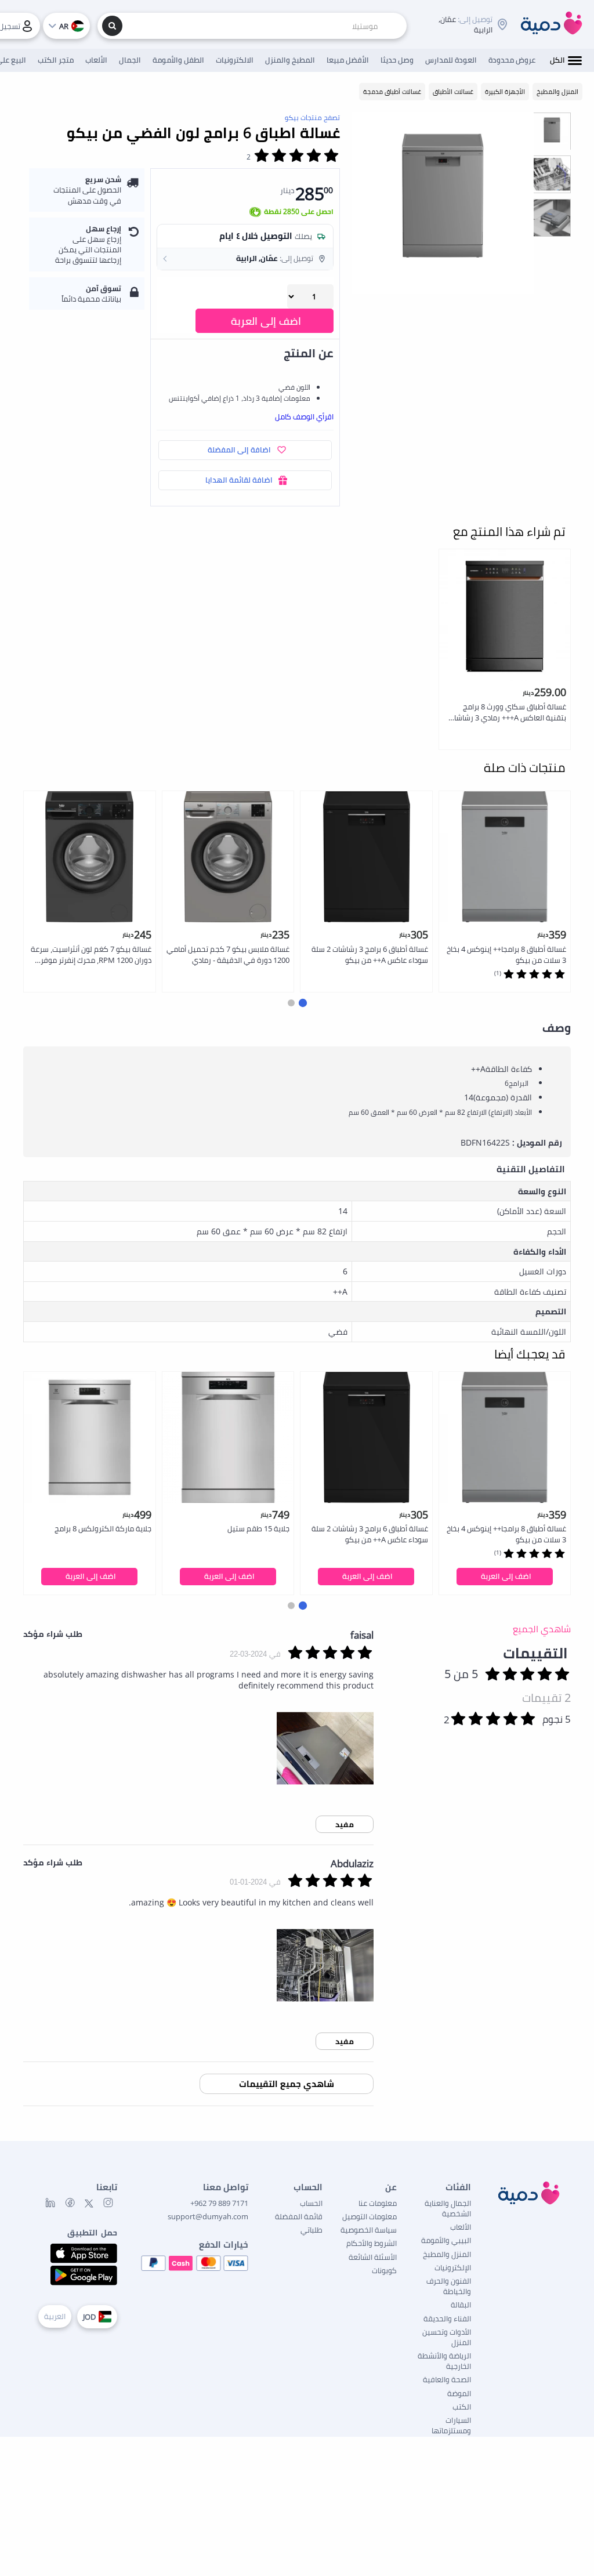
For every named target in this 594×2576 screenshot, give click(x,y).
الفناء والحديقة (447, 2318)
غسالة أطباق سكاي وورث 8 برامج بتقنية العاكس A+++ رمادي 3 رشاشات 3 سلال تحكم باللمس (507, 713)
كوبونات (384, 2270)
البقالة (461, 2305)
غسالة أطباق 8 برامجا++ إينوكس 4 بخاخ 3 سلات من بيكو (506, 954)
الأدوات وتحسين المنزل (447, 2337)
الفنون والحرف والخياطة (449, 2286)
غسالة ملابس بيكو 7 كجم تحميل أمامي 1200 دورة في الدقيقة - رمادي (228, 954)
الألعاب (461, 2227)
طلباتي (312, 2230)
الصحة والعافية (447, 2379)
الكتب (462, 2407)
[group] (552, 131)
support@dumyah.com (208, 2216)
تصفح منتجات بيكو (312, 117)
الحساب (311, 2203)
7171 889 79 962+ (219, 2203)
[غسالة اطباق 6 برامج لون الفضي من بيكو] (443, 203)
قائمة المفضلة (299, 2216)
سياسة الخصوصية (369, 2230)
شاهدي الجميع (542, 1629)
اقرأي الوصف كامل (304, 416)
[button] (245, 259)
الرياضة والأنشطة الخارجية (444, 2361)
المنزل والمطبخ (447, 2254)
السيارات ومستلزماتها (451, 2425)
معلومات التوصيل (370, 2216)
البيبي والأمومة (446, 2240)
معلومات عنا (378, 2203)
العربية (55, 2316)
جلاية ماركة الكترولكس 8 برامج (103, 1528)
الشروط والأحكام (372, 2243)
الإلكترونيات (453, 2267)
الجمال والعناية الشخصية (448, 2208)
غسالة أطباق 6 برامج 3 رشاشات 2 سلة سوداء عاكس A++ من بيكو (370, 954)
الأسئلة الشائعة (373, 2257)
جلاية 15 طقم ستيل (258, 1528)
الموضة (459, 2393)
